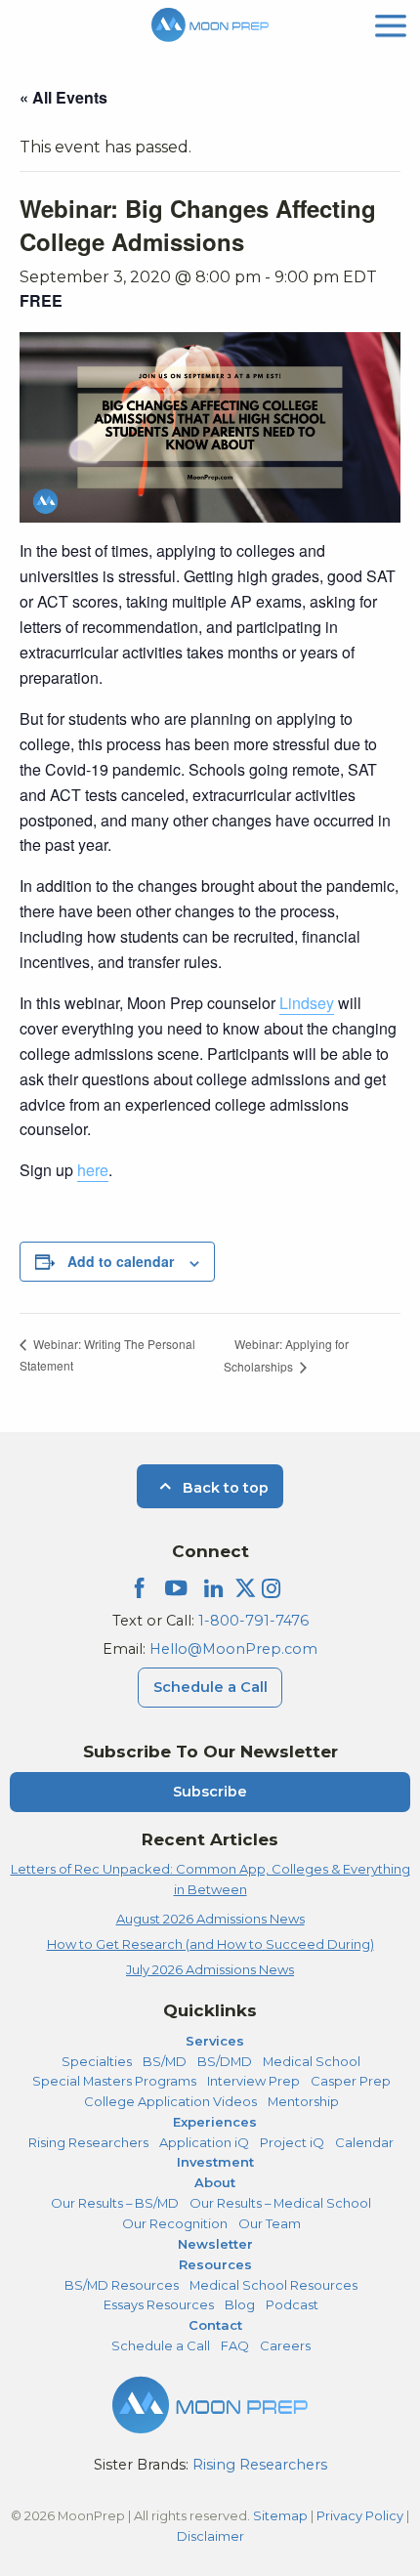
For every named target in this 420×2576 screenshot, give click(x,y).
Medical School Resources (273, 2285)
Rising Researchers (88, 2142)
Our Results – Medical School (280, 2203)
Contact (215, 2325)
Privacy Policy (360, 2515)
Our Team (270, 2223)
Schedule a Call (210, 1687)
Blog (240, 2304)
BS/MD (165, 2061)
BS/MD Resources (122, 2285)
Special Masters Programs (114, 2081)
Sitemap (280, 2515)
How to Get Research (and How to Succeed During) (210, 1944)
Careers (285, 2345)
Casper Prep (351, 2081)
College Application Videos (170, 2101)
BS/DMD (225, 2061)
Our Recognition (175, 2223)
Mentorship (303, 2101)
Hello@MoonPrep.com (233, 1649)
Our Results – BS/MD (115, 2203)
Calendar (364, 2142)
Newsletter (215, 2244)
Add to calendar (121, 1261)
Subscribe (210, 1792)
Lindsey (307, 1003)
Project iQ (292, 2142)
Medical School (312, 2061)
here (93, 1170)
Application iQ (204, 2142)
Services (215, 2041)
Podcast (292, 2304)
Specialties (97, 2061)
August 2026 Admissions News (210, 1919)
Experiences (215, 2122)
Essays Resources (159, 2304)
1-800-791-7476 (253, 1621)
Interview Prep (253, 2081)
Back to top (224, 1488)
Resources (215, 2264)
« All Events (63, 97)
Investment (215, 2162)
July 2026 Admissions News (210, 1969)
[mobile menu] (391, 24)
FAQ (235, 2345)
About (215, 2182)
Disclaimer (210, 2536)
